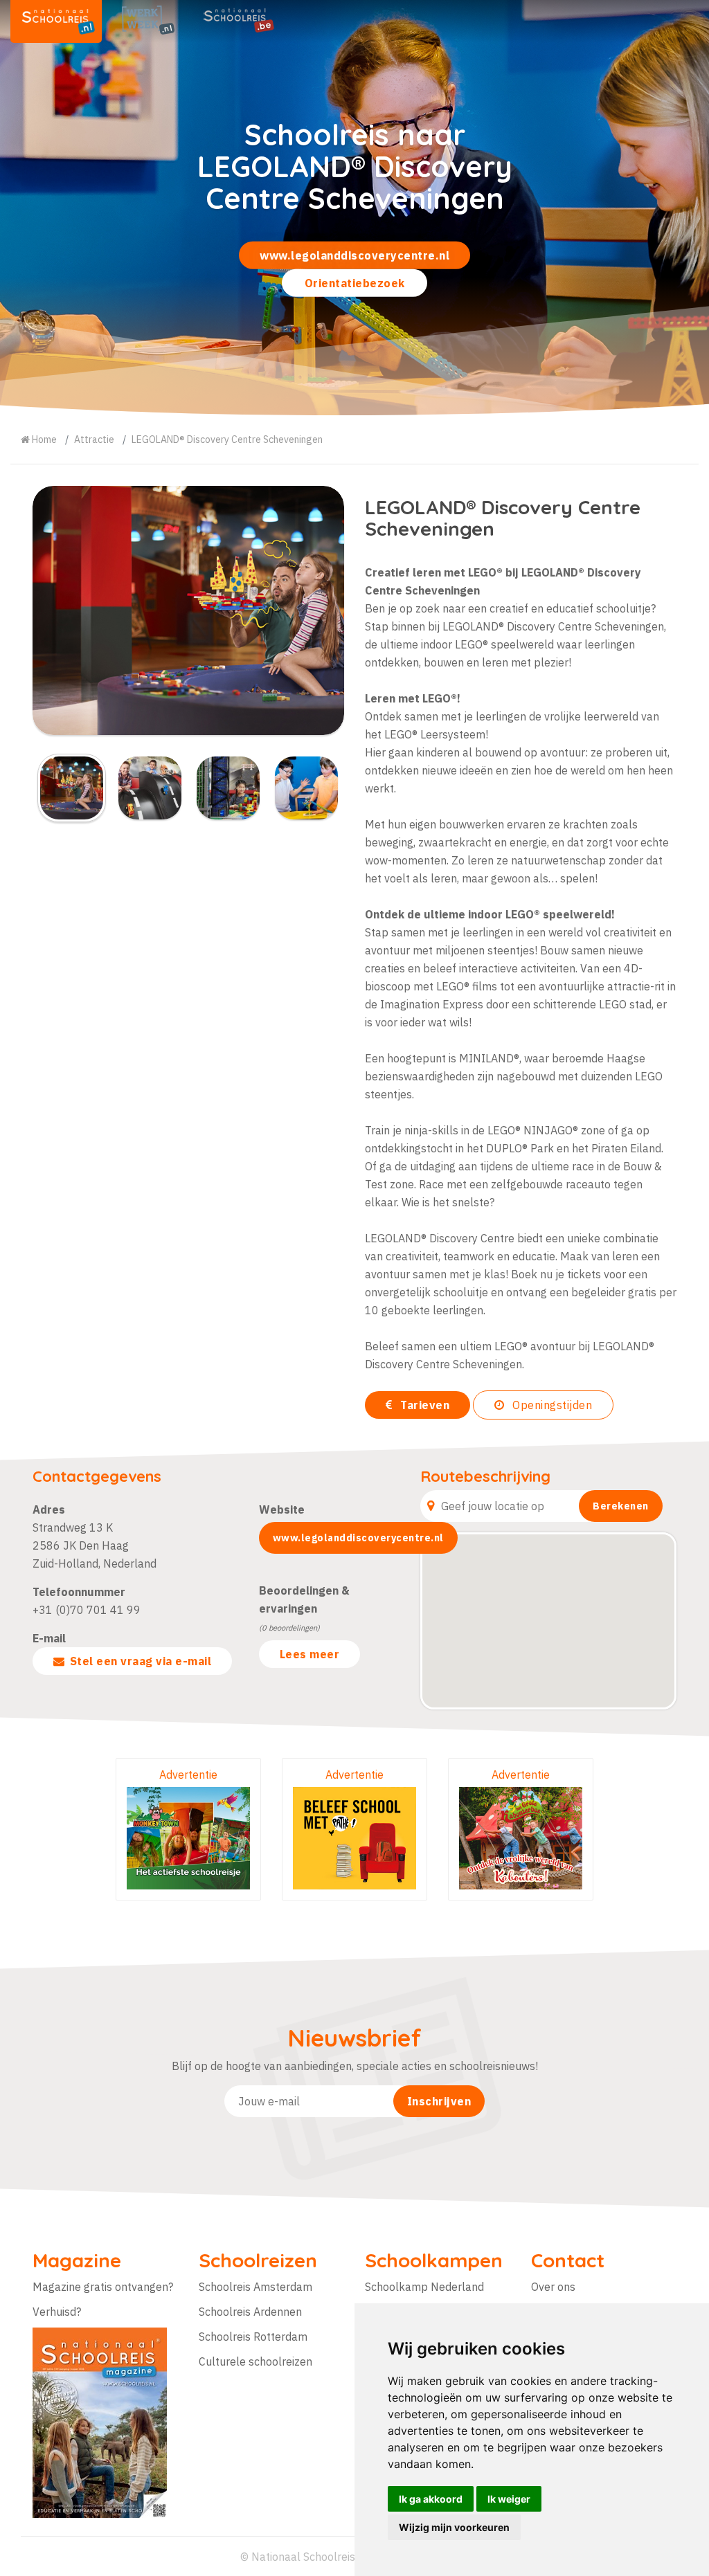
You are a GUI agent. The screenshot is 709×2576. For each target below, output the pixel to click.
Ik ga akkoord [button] (431, 2499)
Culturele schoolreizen (255, 2361)
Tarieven (424, 1405)
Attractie (94, 439)
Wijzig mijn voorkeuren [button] (454, 2527)
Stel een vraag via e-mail (141, 1661)
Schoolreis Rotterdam (253, 2337)
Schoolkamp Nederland (424, 2287)
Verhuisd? (57, 2312)
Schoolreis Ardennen (250, 2312)
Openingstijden (551, 1405)
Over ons (553, 2287)
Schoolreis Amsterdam (255, 2287)
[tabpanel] (354, 208)
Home (43, 439)
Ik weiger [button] (509, 2499)
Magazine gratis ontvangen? (103, 2287)
